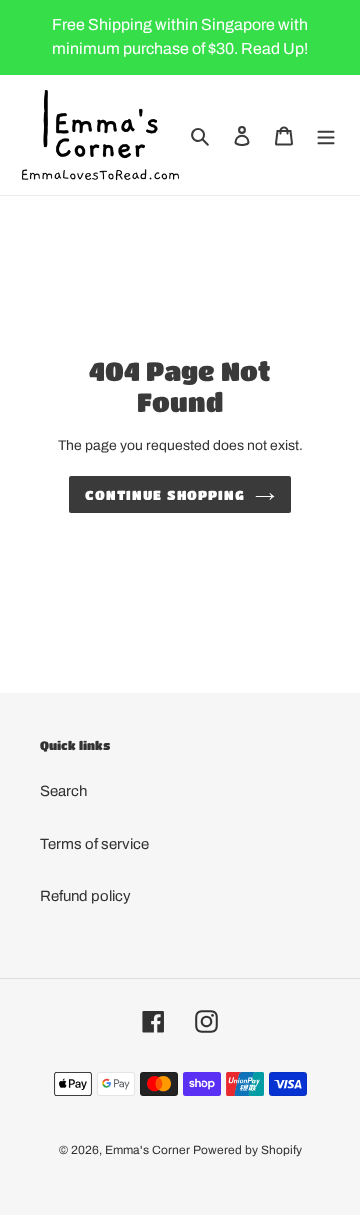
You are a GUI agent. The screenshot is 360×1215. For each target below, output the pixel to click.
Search (63, 791)
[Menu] (326, 135)
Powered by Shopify (247, 1150)
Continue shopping (165, 494)
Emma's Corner (147, 1150)
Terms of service (94, 844)
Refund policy (85, 896)
